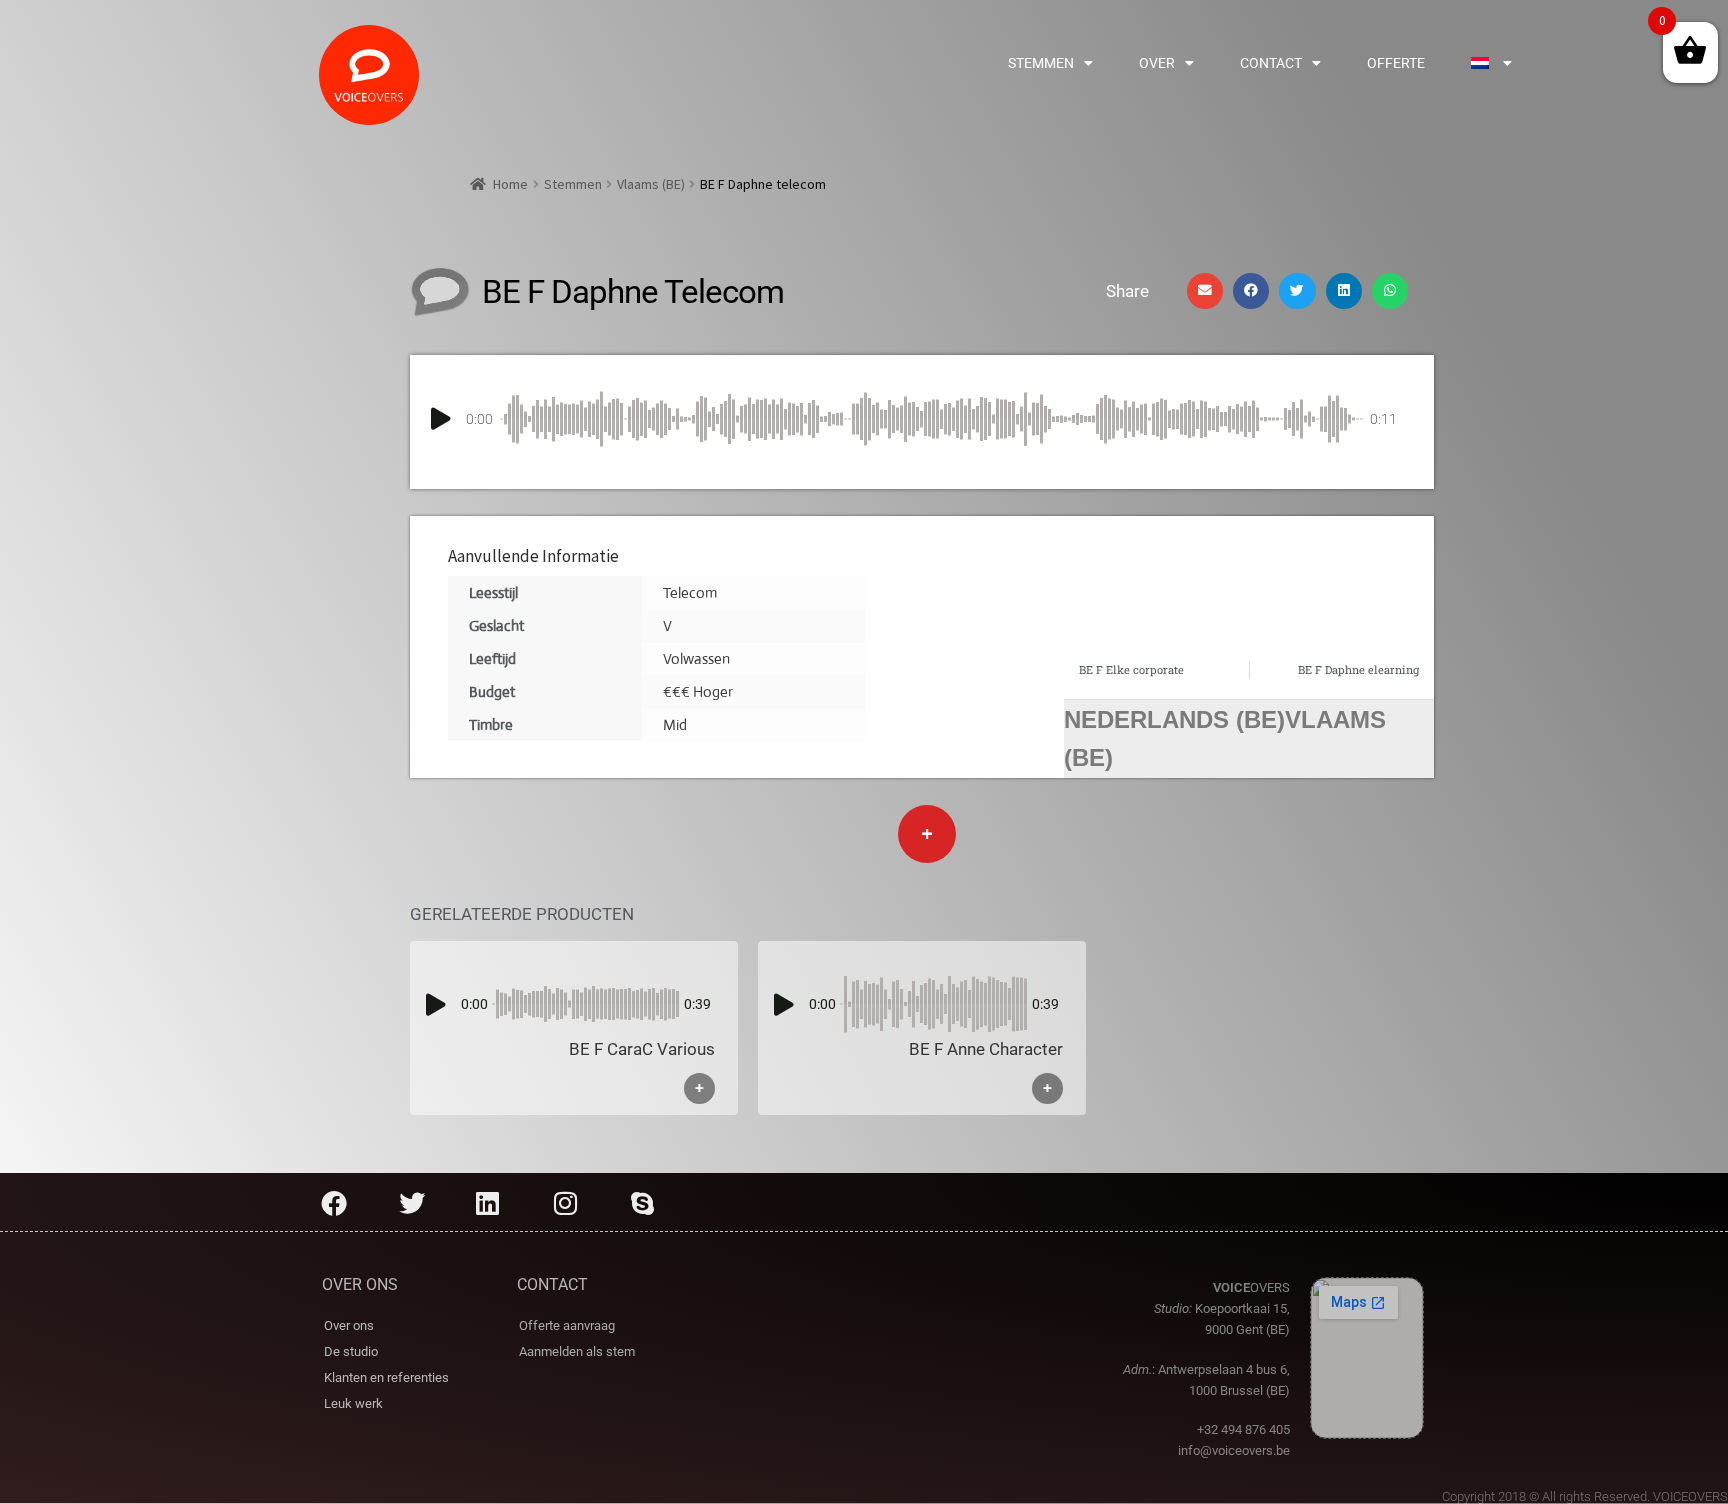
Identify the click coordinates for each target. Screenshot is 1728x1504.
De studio (351, 1351)
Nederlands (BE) (1174, 719)
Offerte (1396, 63)
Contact (1271, 63)
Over (1157, 63)
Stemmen (1041, 63)
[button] (1205, 291)
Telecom (690, 592)
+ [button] (699, 1088)
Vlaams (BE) (651, 184)
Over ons (349, 1325)
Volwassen (696, 658)
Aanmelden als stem (577, 1351)
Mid (675, 724)
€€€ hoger (698, 691)
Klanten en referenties (386, 1377)
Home (510, 184)
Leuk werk (353, 1403)
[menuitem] (1491, 63)
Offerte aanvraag (567, 1325)
